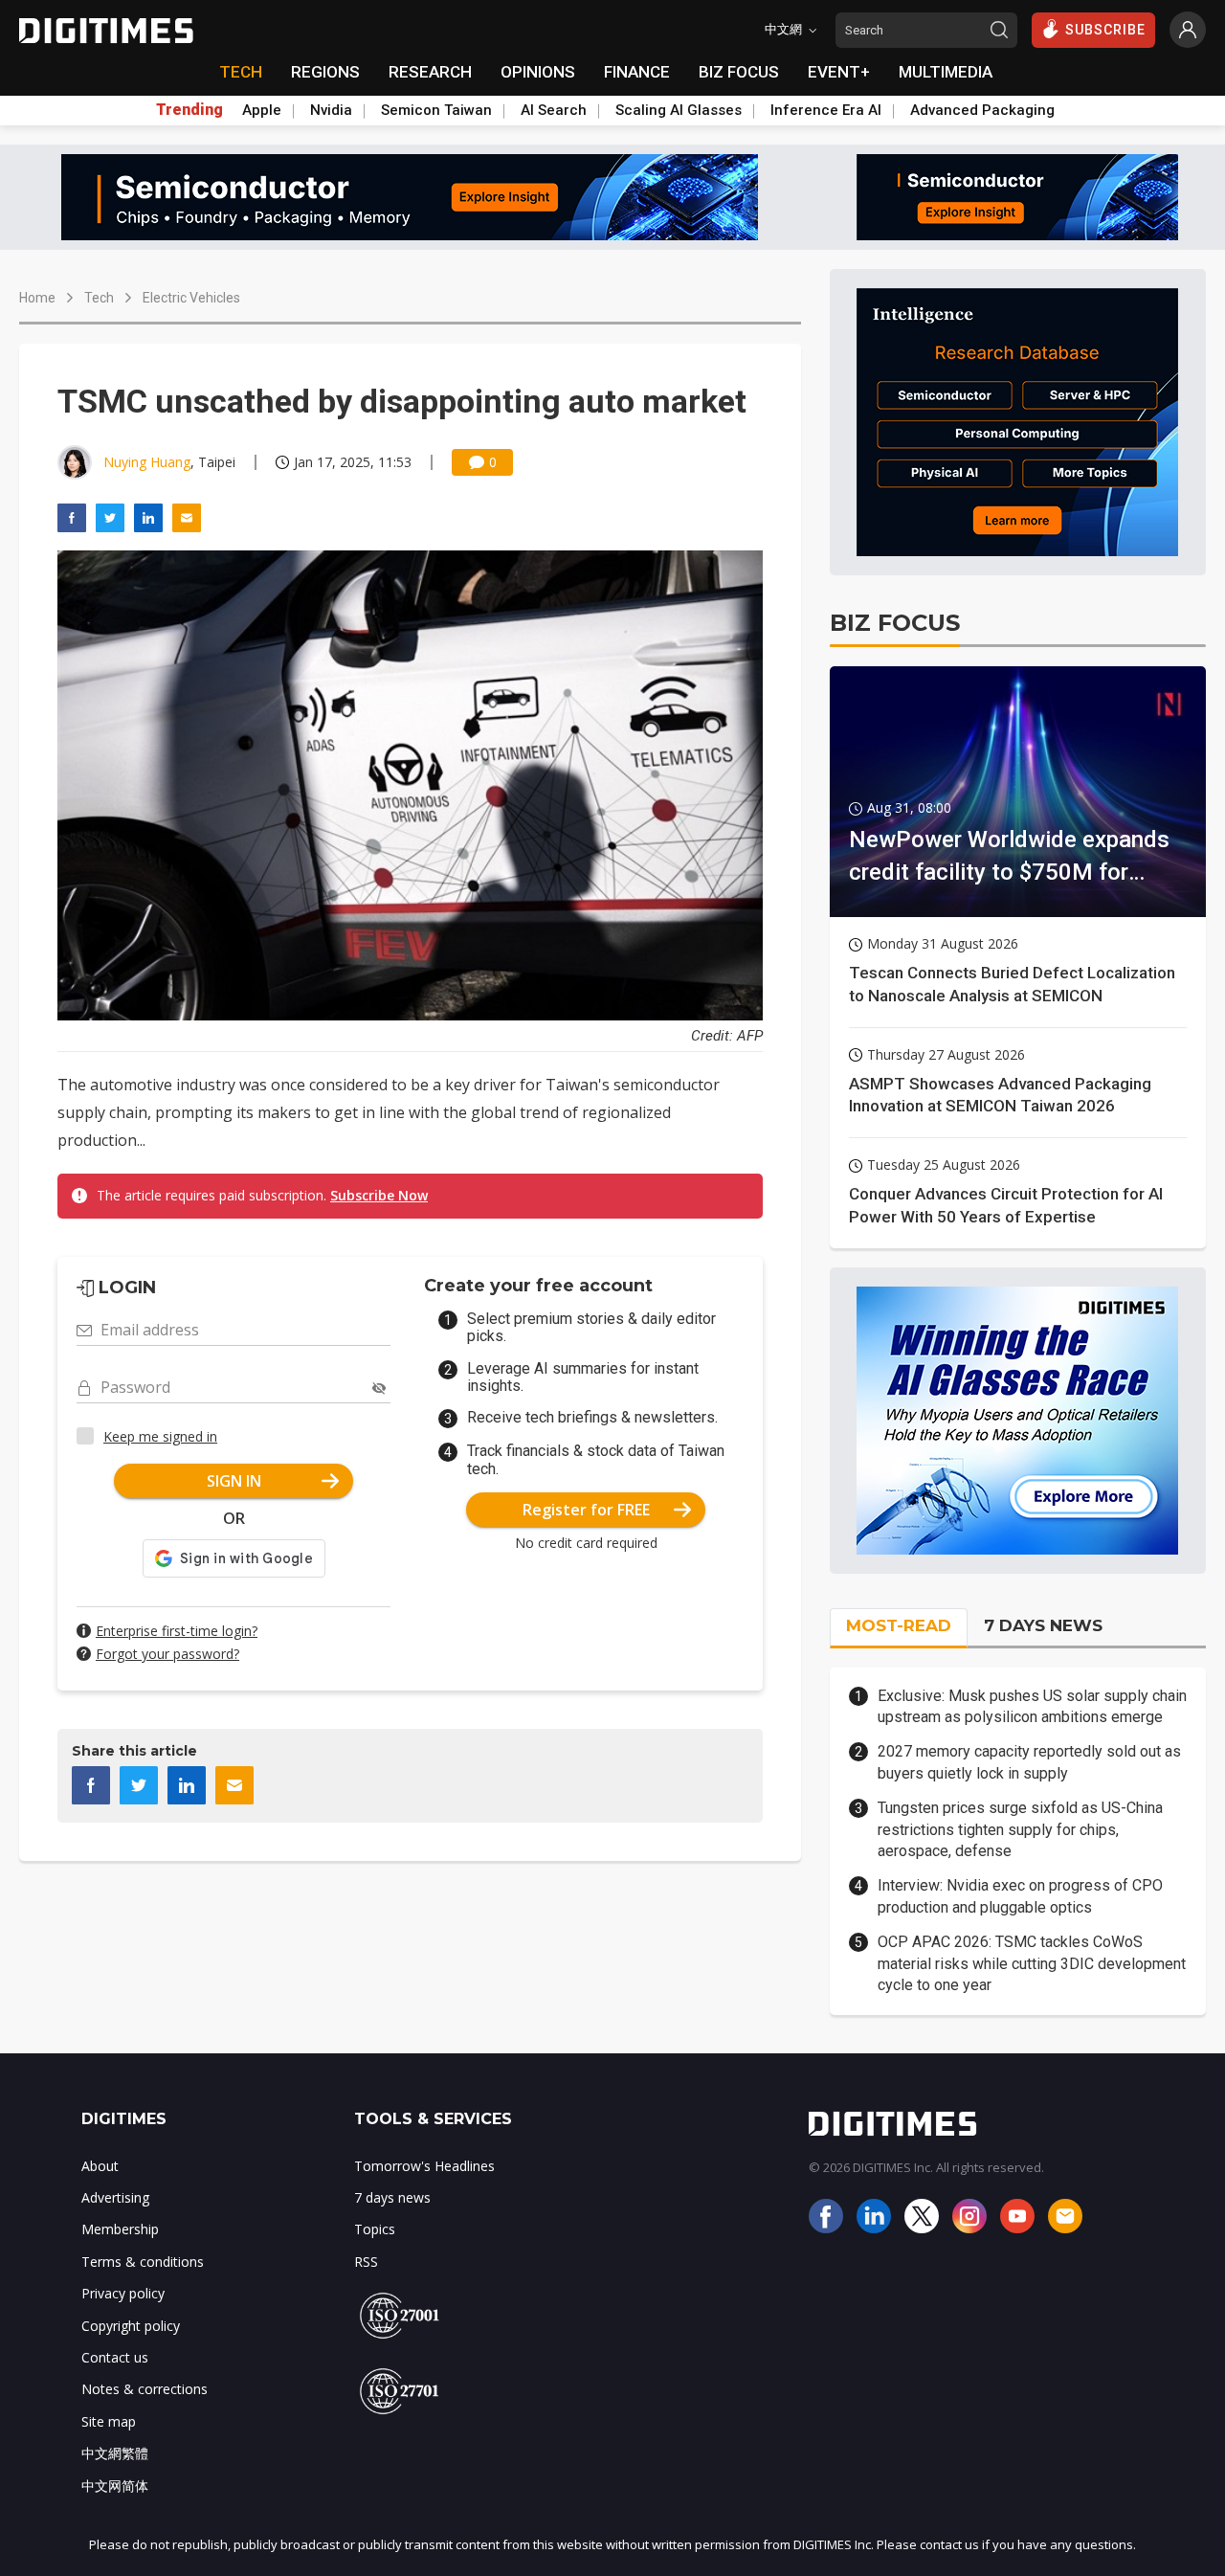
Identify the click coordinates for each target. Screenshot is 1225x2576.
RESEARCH (430, 72)
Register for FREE (586, 1510)
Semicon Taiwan (436, 110)
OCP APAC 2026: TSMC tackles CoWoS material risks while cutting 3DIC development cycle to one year (1032, 1963)
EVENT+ (839, 72)
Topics (375, 2229)
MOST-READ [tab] (899, 1625)
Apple (262, 110)
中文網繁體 (115, 2453)
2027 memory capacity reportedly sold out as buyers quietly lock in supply (1029, 1762)
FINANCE (637, 72)
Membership (120, 2229)
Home (37, 298)
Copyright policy (131, 2326)
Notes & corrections (145, 2389)
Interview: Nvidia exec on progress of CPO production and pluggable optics (1020, 1896)
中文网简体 (115, 2486)
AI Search (554, 110)
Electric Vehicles (191, 298)
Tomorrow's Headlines (424, 2166)
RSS (366, 2262)
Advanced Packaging (982, 110)
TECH (241, 72)
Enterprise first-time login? (177, 1631)
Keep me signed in (160, 1436)
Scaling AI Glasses (679, 110)
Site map (109, 2421)
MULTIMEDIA (946, 72)
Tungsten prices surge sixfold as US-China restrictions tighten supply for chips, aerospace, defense (1020, 1829)
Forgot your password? (167, 1654)
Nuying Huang (147, 462)
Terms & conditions (143, 2262)
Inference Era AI (826, 110)
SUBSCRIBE (1105, 30)
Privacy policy (123, 2293)
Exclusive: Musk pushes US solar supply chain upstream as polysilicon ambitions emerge (1032, 1706)
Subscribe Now (379, 1195)
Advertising (115, 2197)
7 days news (392, 2197)
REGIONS (325, 72)
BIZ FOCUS (739, 72)
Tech (99, 298)
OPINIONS (538, 72)
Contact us (115, 2357)
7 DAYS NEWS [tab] (1043, 1625)
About (100, 2166)
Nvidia (331, 110)
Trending (189, 110)
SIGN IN (234, 1481)
